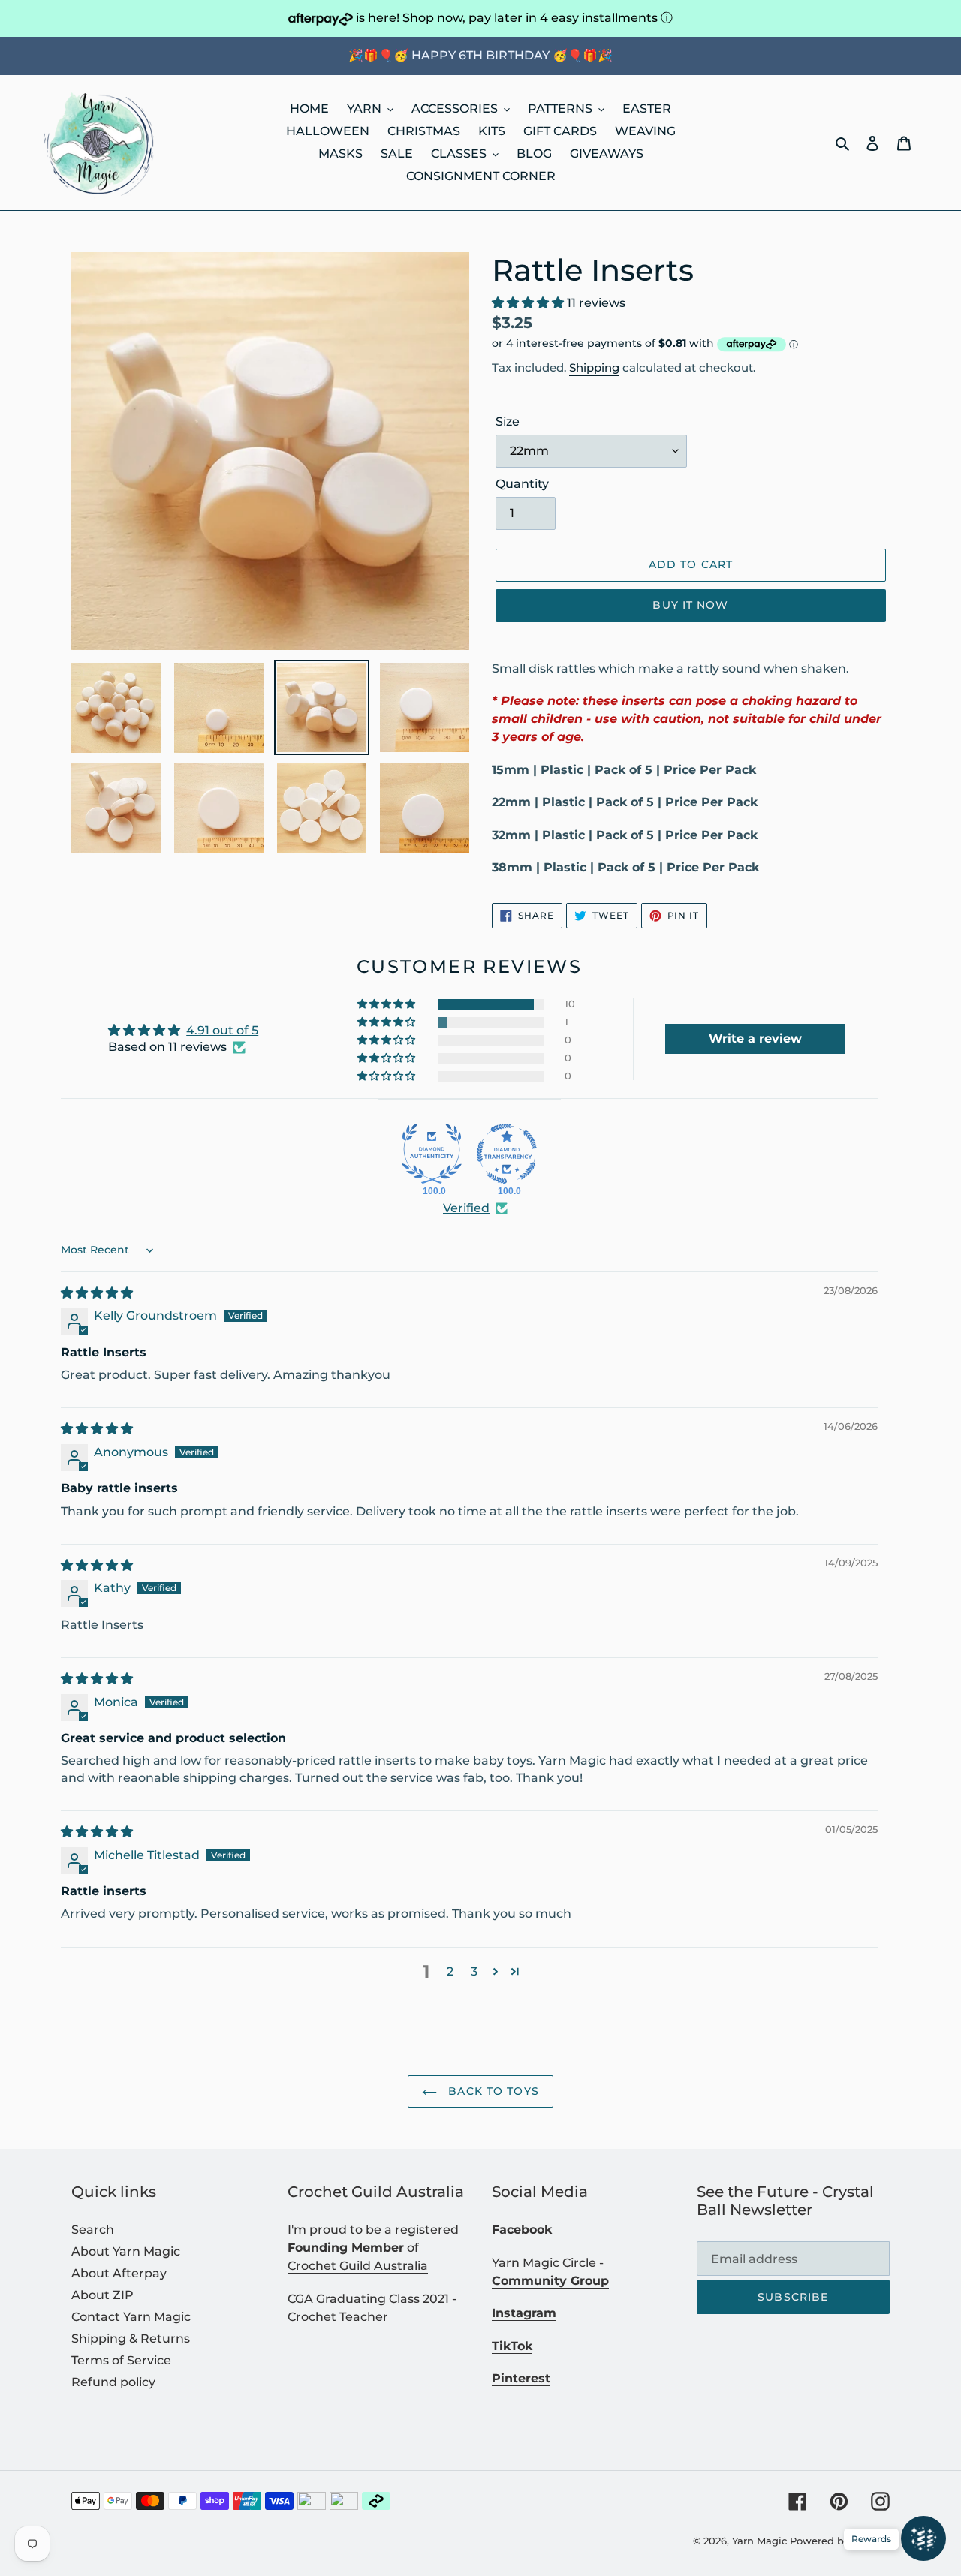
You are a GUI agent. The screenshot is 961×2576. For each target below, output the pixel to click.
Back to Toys (492, 2091)
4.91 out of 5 (222, 1030)
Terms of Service (121, 2360)
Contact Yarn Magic (131, 2317)
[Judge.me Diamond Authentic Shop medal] (432, 1154)
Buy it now (690, 605)
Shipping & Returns (131, 2338)
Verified (466, 1208)
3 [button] (474, 1971)
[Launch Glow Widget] (923, 2538)
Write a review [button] (755, 1038)
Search (93, 2230)
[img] (97, 1293)
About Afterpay (119, 2273)
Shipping (594, 367)
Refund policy (113, 2382)
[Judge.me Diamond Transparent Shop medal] (507, 1154)
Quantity (522, 484)
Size (508, 421)
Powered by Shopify (840, 2541)
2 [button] (450, 1971)
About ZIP (102, 2295)
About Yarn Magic (126, 2251)
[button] (529, 303)
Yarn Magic (759, 2541)
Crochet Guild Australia (358, 2266)
